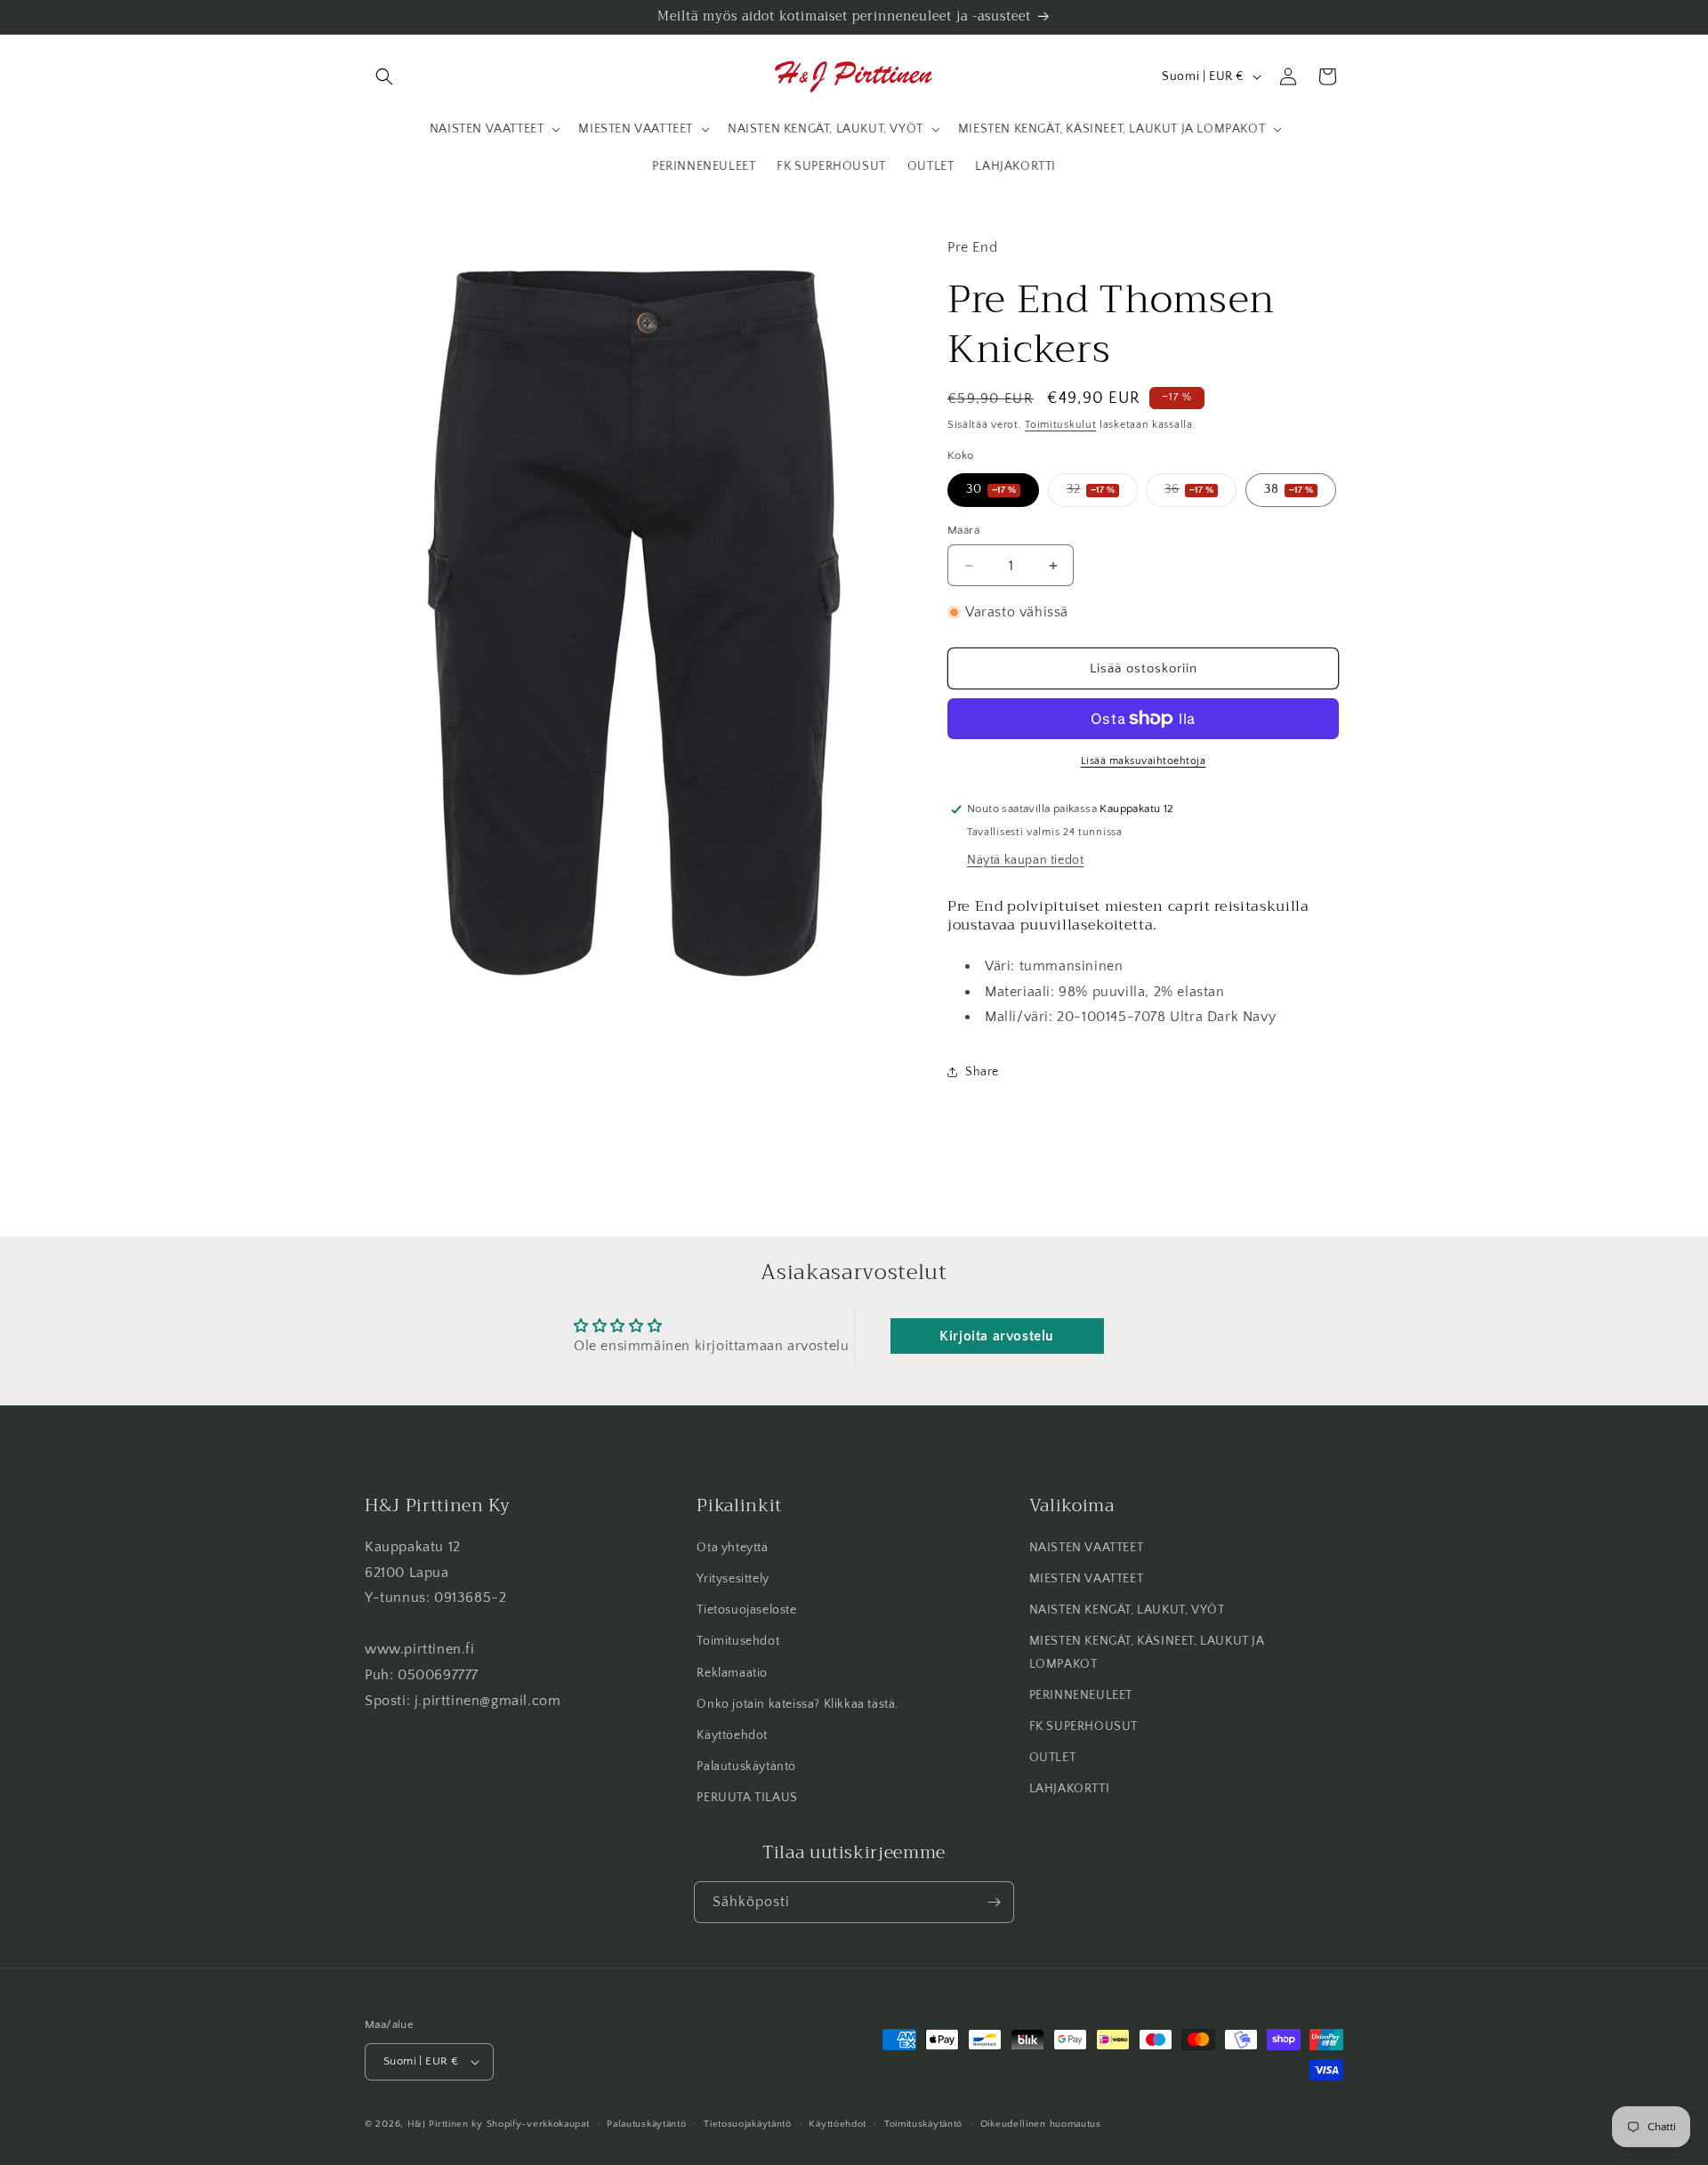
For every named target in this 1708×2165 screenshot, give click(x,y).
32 (1102, 494)
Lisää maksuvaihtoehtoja (1144, 761)
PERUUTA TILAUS (747, 1799)
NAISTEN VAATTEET (1087, 1548)
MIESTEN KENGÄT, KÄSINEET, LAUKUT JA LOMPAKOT (1147, 1653)
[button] (384, 76)
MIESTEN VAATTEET (1087, 1579)
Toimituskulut (1060, 425)
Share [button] (982, 1072)
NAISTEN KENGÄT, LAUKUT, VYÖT (1127, 1611)
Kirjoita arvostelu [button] (997, 1336)
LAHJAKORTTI (1070, 1790)
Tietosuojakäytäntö (748, 2123)
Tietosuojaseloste (746, 1611)
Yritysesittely (733, 1579)
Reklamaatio (732, 1673)
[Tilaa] (994, 1902)
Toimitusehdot (738, 1642)
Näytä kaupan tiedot (1025, 860)
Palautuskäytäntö (746, 1767)
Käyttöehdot (732, 1735)
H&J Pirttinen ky (445, 2124)
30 (991, 489)
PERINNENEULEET (1081, 1695)
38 (1289, 489)
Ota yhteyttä (732, 1548)
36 (1200, 494)
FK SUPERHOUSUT (1084, 1726)
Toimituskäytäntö (923, 2123)
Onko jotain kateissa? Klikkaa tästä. (798, 1704)
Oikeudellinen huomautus (1041, 2123)
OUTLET (1053, 1759)
